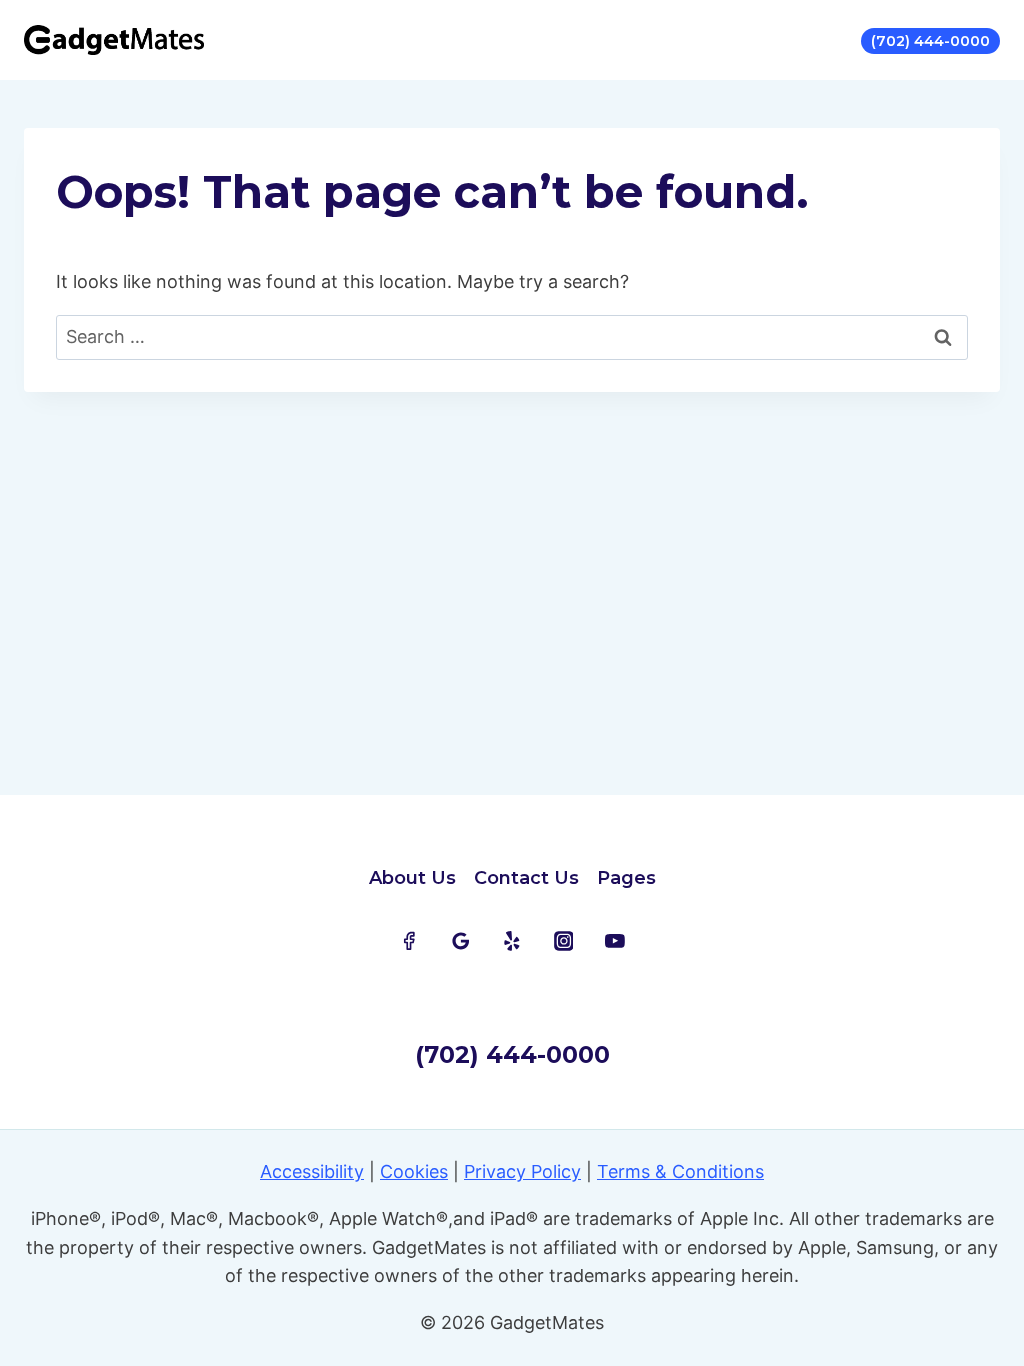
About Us (412, 878)
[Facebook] (409, 941)
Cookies (414, 1171)
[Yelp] (512, 941)
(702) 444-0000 (930, 41)
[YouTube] (615, 941)
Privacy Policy (522, 1171)
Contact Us (526, 878)
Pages (626, 878)
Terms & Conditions (680, 1171)
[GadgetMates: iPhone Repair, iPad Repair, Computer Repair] (114, 40)
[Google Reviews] (461, 941)
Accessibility (312, 1171)
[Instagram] (564, 941)
